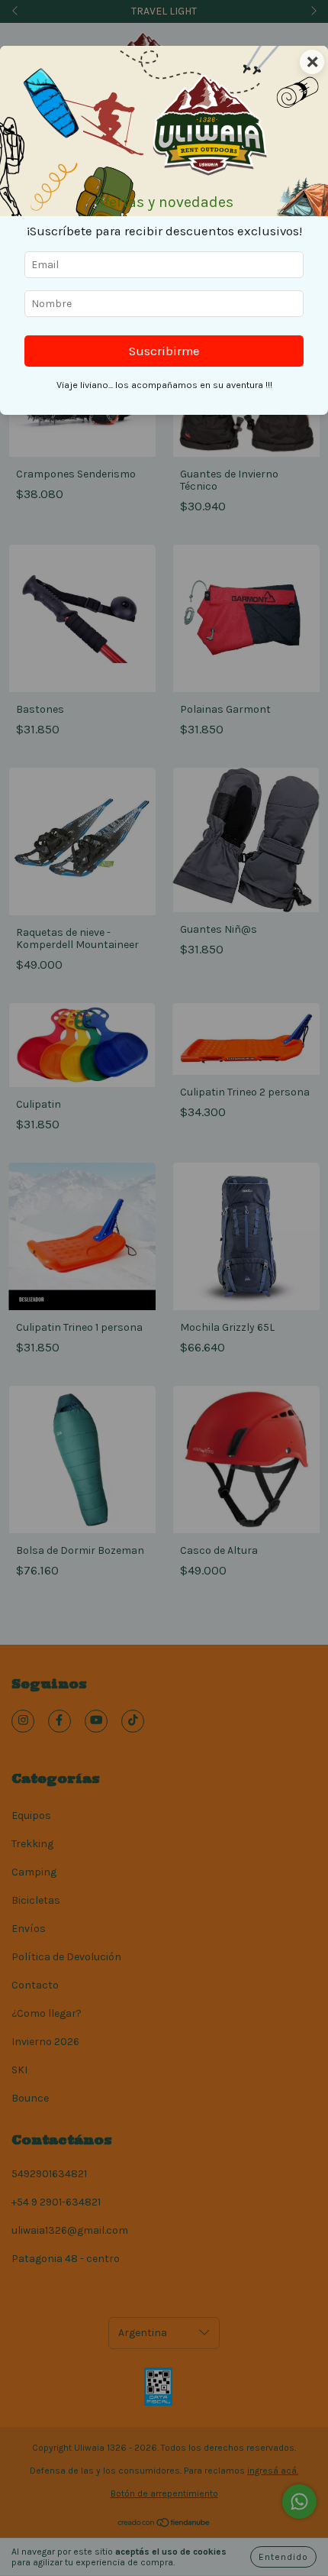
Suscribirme (164, 351)
